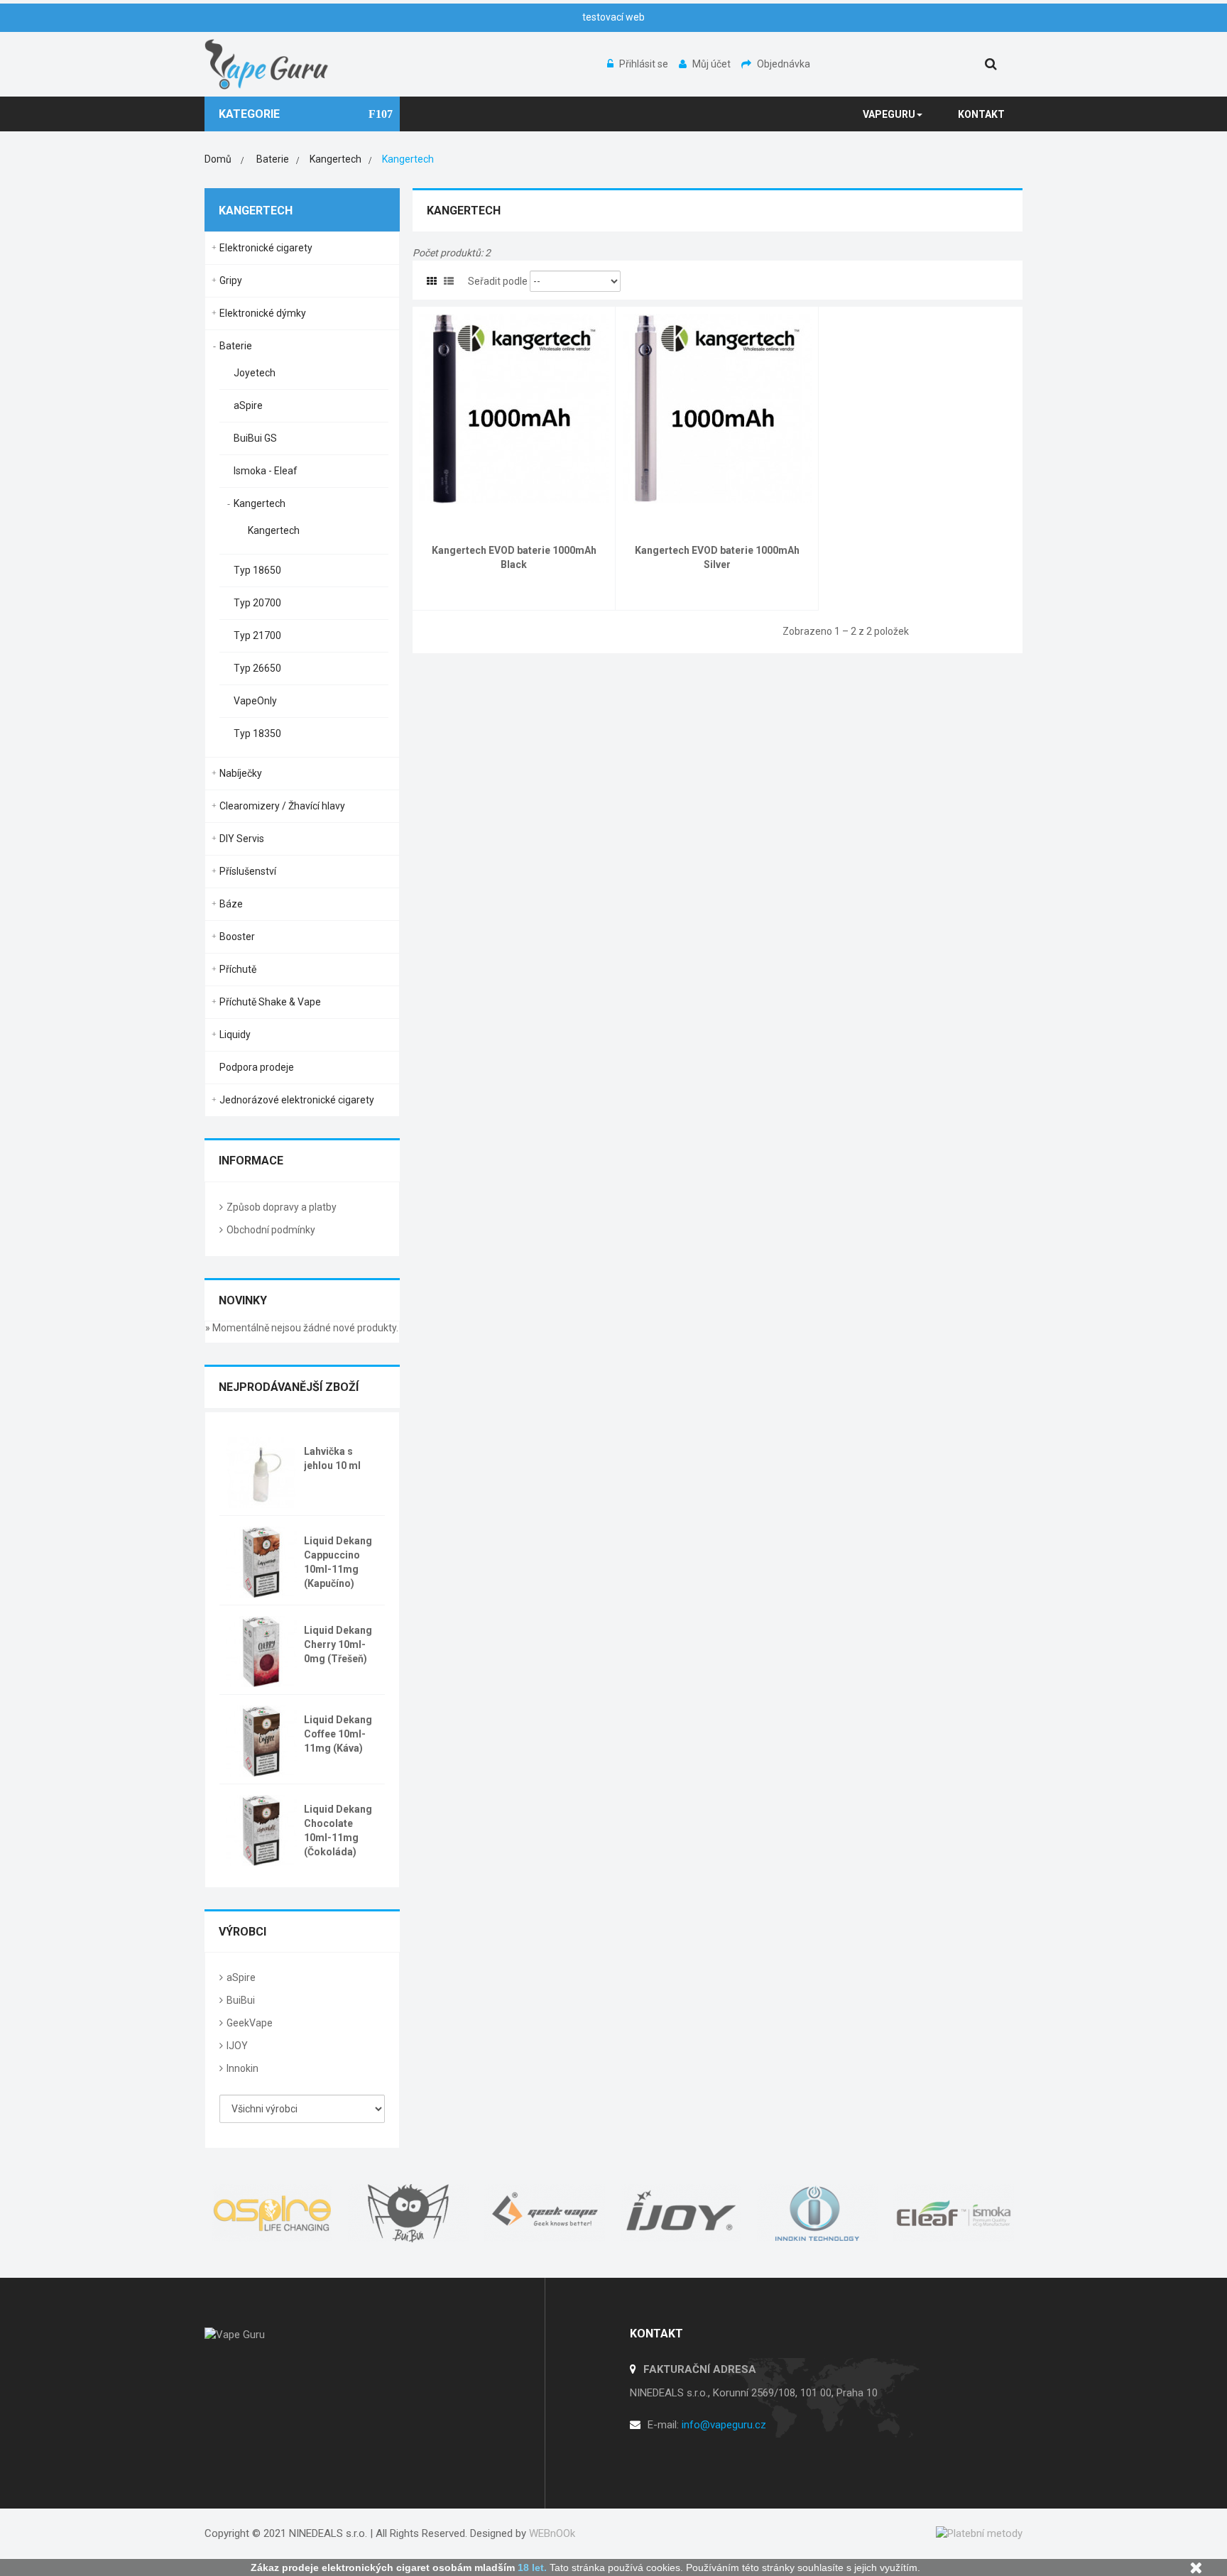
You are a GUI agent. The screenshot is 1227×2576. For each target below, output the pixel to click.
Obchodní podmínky (271, 1230)
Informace (251, 1161)
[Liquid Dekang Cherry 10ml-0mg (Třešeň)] (261, 1650)
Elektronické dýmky (263, 313)
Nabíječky (241, 773)
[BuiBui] (409, 2213)
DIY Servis (242, 839)
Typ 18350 (257, 733)
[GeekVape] (545, 2213)
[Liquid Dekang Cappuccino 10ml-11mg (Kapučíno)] (261, 1561)
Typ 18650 (257, 570)
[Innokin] (818, 2213)
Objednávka (784, 64)
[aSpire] (273, 2213)
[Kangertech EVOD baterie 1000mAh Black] (514, 408)
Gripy (231, 280)
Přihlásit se (645, 64)
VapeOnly (255, 701)
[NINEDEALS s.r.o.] (267, 63)
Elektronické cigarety (266, 248)
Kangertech (260, 503)
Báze (231, 904)
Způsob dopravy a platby (282, 1207)
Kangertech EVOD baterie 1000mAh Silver (717, 557)
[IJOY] (682, 2213)
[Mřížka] (432, 281)
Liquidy (235, 1035)
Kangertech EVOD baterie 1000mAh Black (514, 557)
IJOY (237, 2046)
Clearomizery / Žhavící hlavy (282, 806)
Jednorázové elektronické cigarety (297, 1100)
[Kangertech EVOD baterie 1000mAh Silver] (718, 408)
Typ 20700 (257, 603)
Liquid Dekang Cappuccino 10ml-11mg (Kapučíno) (338, 1562)
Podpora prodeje (257, 1067)
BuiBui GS (255, 438)
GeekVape (250, 2023)
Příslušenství (248, 871)
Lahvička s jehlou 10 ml (332, 1458)
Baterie (236, 346)
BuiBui (241, 2000)
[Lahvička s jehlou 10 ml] (261, 1471)
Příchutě (238, 969)
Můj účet (713, 64)
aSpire (248, 405)
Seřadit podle (498, 281)
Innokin (242, 2068)
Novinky (243, 1300)
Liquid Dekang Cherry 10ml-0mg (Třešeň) (338, 1644)
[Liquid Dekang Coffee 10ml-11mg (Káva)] (261, 1740)
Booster (237, 937)
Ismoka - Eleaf (266, 471)
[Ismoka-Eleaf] (954, 2213)
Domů (218, 159)
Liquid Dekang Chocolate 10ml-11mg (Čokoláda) (338, 1830)
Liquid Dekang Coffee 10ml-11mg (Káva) (338, 1734)
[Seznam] (449, 281)
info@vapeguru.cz (724, 2425)
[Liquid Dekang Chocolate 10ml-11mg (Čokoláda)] (261, 1829)
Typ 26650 (257, 668)
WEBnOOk (552, 2533)
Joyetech (255, 373)
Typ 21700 (257, 635)
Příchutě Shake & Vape (270, 1002)
